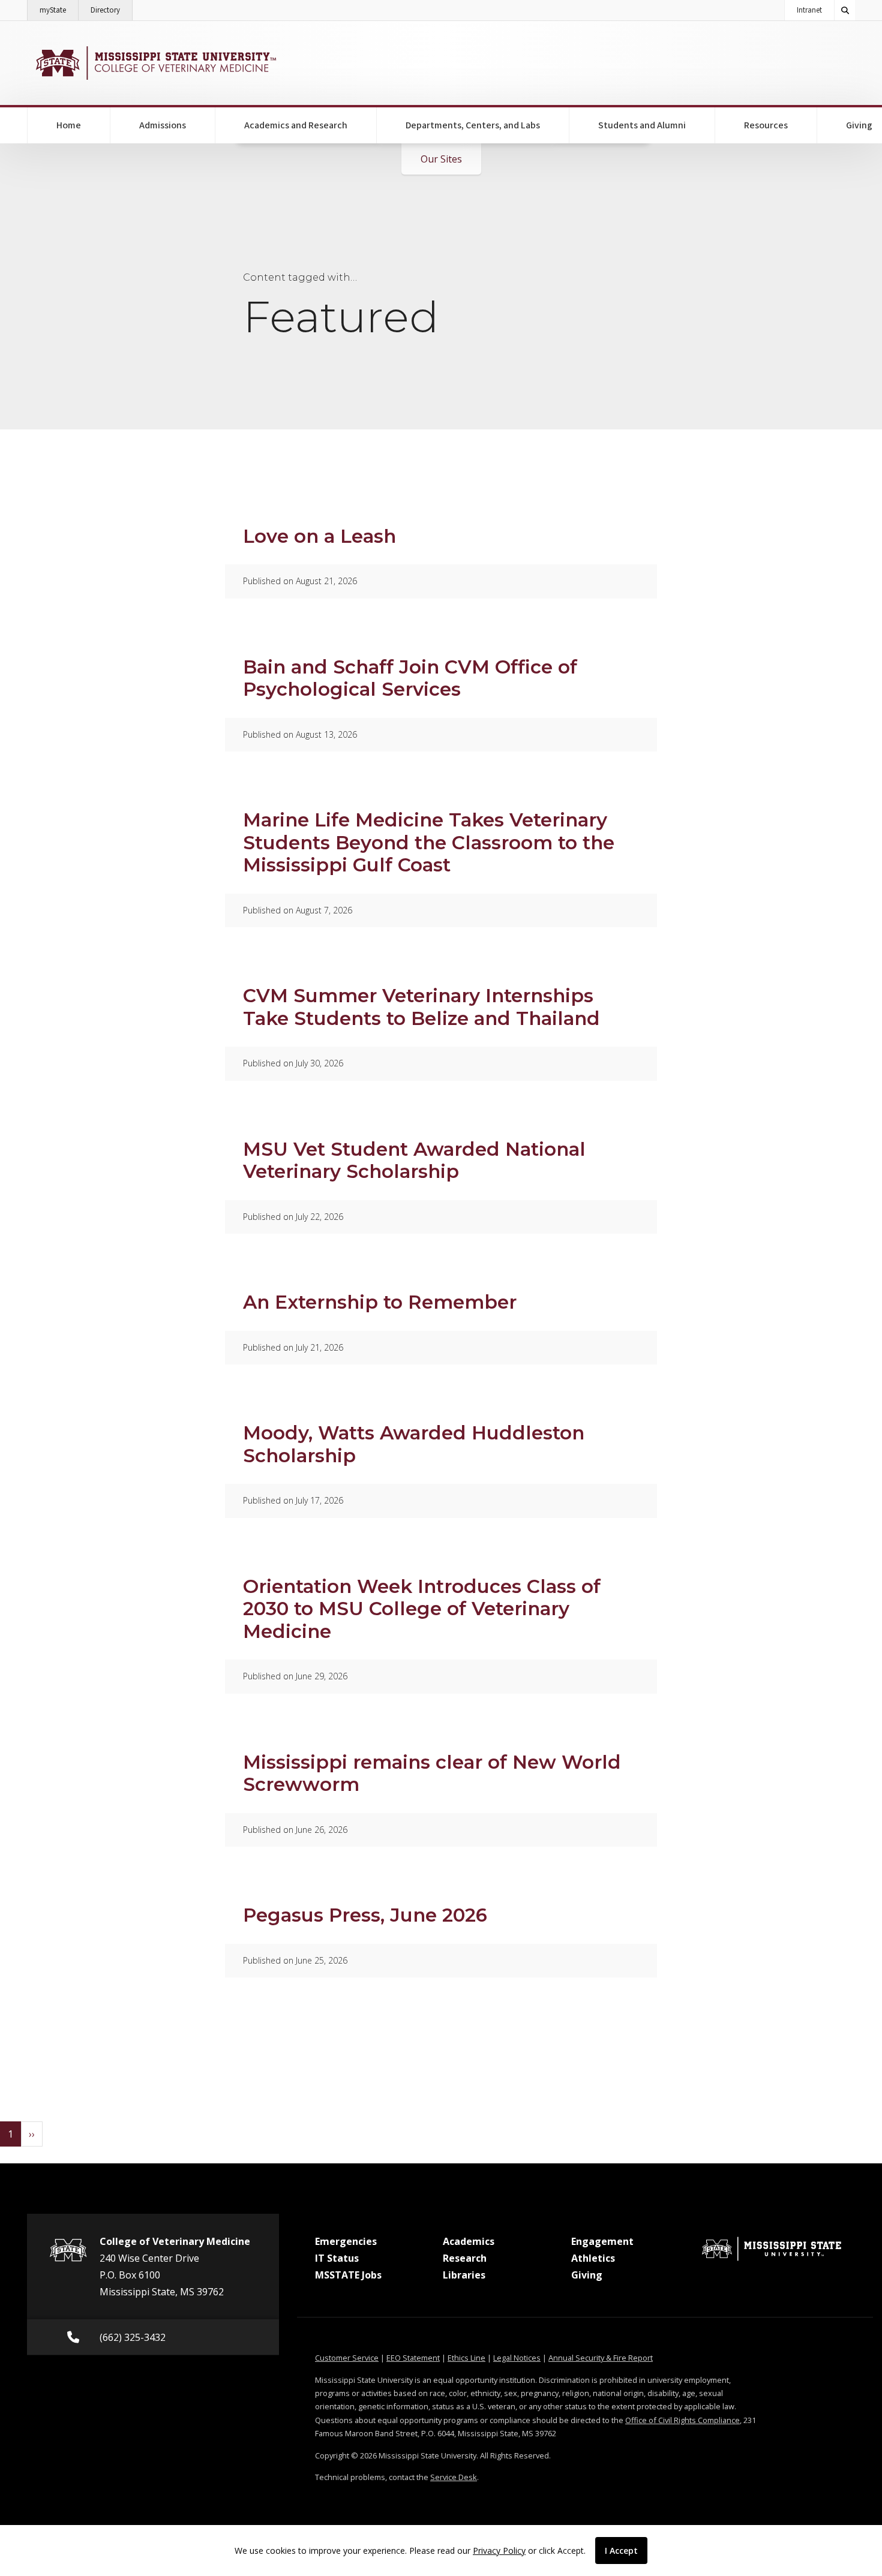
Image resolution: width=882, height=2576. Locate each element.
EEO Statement (413, 2358)
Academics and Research (296, 125)
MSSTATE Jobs (348, 2275)
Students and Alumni (642, 125)
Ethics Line (466, 2358)
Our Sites (441, 159)
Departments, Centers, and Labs (473, 125)
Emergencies (346, 2241)
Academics (469, 2241)
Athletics (593, 2258)
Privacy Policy (499, 2551)
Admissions (163, 125)
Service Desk (454, 2477)
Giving (587, 2275)
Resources (766, 125)
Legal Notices (517, 2358)
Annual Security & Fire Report (601, 2358)
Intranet (809, 10)
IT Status (337, 2258)
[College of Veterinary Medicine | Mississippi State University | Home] (154, 63)
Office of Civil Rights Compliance (682, 2420)
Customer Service (347, 2358)
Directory (112, 10)
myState (59, 10)
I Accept (621, 2551)
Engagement (602, 2241)
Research (465, 2258)
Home (69, 125)
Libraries (464, 2275)
